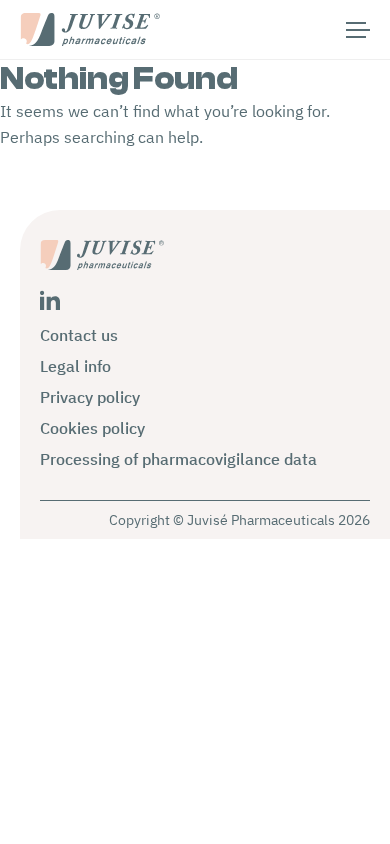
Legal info (75, 366)
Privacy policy (90, 397)
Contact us (79, 335)
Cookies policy (92, 428)
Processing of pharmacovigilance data (178, 459)
